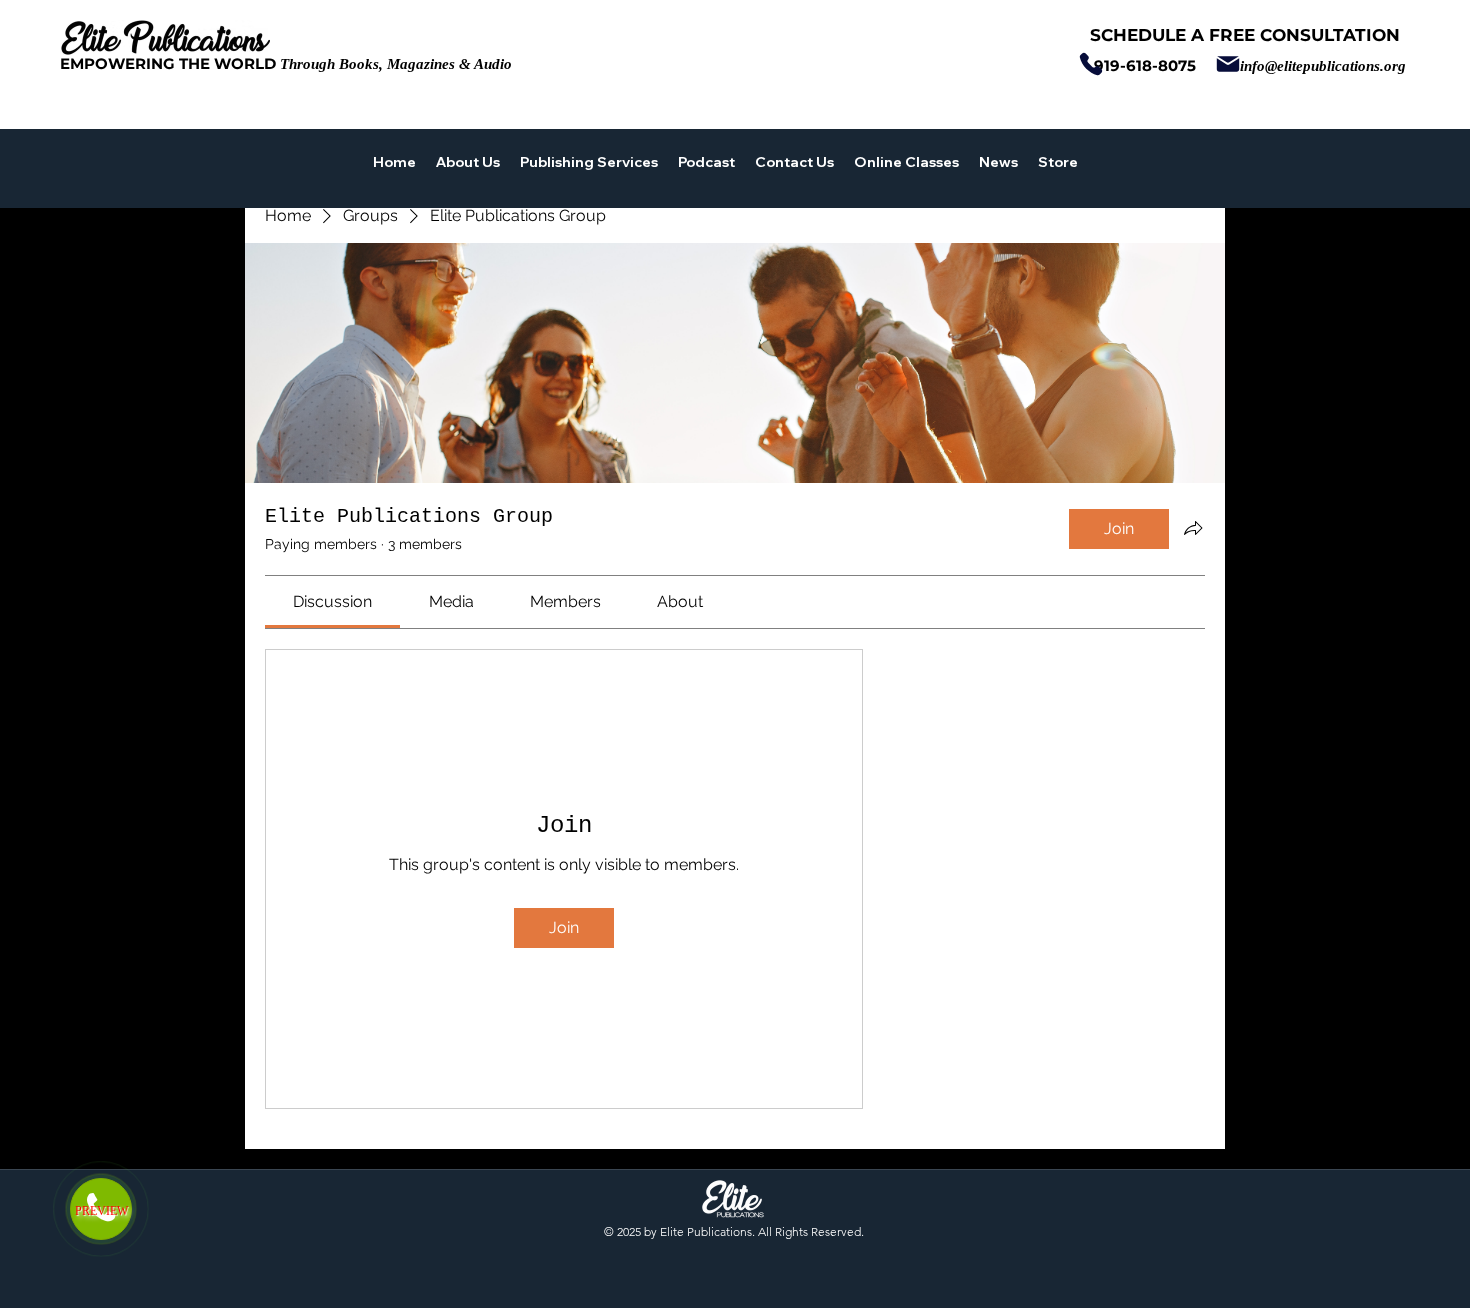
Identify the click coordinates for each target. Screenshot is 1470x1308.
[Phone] (1090, 64)
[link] (332, 601)
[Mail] (1227, 64)
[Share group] (1193, 528)
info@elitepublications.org (1323, 66)
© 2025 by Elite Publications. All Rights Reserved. (734, 1231)
